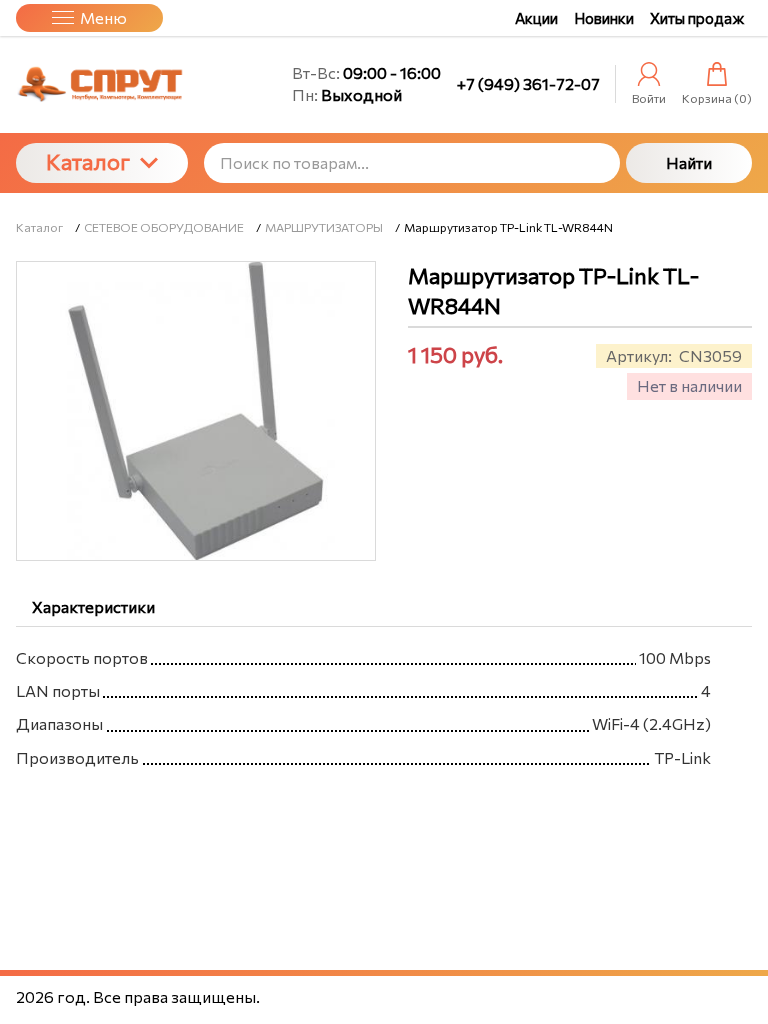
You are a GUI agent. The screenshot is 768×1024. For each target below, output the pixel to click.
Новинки (604, 18)
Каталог (88, 161)
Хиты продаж (697, 18)
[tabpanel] (384, 704)
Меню (103, 17)
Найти (689, 162)
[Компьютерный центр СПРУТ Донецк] (102, 85)
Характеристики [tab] (93, 606)
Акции (536, 18)
